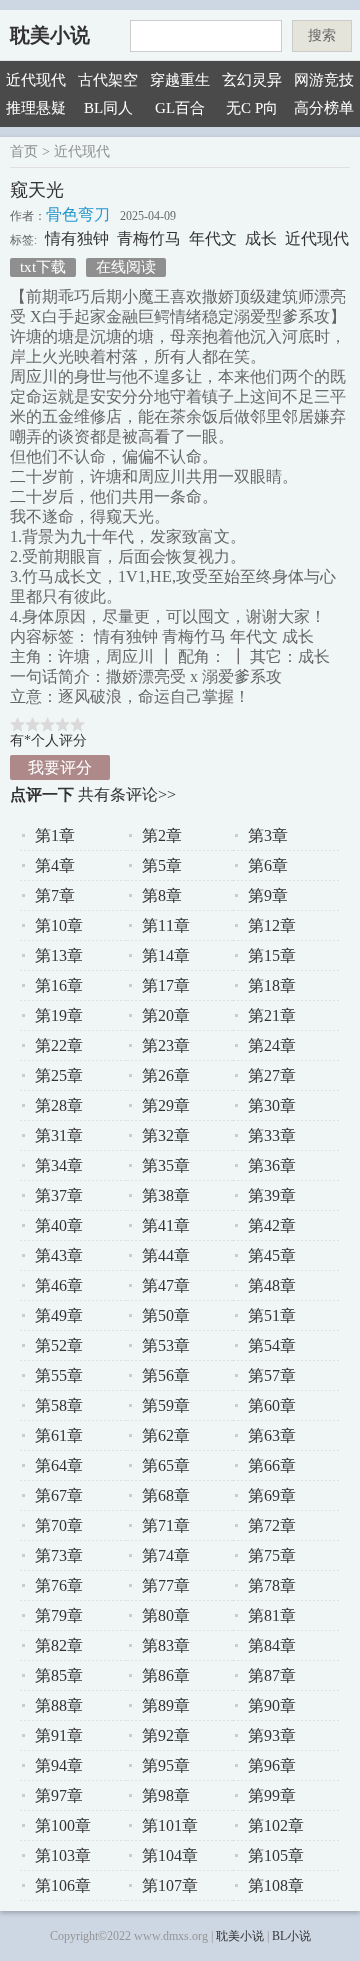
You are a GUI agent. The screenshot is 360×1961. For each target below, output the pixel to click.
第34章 (59, 1165)
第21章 (272, 1015)
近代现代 (36, 80)
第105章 (276, 1855)
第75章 (272, 1555)
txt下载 (43, 267)
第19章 (59, 1015)
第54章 (272, 1345)
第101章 (170, 1825)
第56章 (166, 1375)
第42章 (272, 1225)
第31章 (59, 1135)
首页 (24, 151)
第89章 (166, 1705)
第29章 (166, 1105)
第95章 (166, 1765)
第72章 (272, 1525)
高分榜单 (324, 108)
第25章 (59, 1075)
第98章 (166, 1795)
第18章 (272, 985)
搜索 (322, 35)
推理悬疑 (36, 108)
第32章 (166, 1135)
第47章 (166, 1285)
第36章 (272, 1165)
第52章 (59, 1345)
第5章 (162, 865)
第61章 (59, 1435)
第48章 (272, 1285)
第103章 (63, 1855)
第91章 (59, 1735)
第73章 (59, 1555)
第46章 (59, 1285)
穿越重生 (180, 80)
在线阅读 (126, 267)
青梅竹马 (149, 238)
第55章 (59, 1375)
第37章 (59, 1195)
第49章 (59, 1315)
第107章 (170, 1885)
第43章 (59, 1255)
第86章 (166, 1675)
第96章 (272, 1765)
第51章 (272, 1315)
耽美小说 (50, 35)
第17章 (166, 985)
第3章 (268, 835)
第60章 (272, 1405)
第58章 (59, 1405)
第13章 (59, 955)
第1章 (55, 835)
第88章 (59, 1705)
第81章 (272, 1615)
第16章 (59, 985)
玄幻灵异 (252, 80)
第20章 (166, 1015)
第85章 (59, 1675)
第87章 (272, 1675)
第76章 (59, 1585)
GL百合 (180, 108)
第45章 (272, 1255)
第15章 (272, 955)
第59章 (166, 1405)
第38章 (166, 1195)
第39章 (272, 1195)
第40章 (59, 1225)
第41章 (166, 1225)
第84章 (272, 1645)
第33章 (272, 1135)
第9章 (268, 895)
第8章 (162, 895)
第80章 (166, 1615)
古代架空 (108, 80)
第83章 (166, 1645)
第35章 (166, 1165)
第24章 (272, 1045)
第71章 (166, 1525)
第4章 (55, 865)
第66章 (272, 1465)
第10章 (59, 925)
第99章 (272, 1795)
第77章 (166, 1585)
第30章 (272, 1105)
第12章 (272, 925)
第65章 (166, 1465)
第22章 (59, 1045)
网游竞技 (324, 80)
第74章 (166, 1555)
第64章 (59, 1465)
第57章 (272, 1375)
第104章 (170, 1855)
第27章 (272, 1075)
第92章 (166, 1735)
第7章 (55, 895)
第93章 (272, 1735)
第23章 (166, 1045)
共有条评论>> (127, 794)
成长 (261, 238)
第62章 (166, 1435)
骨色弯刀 (78, 214)
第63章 (272, 1435)
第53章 (166, 1345)
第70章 (59, 1525)
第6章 (268, 865)
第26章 (166, 1075)
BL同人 (108, 108)
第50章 (166, 1315)
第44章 (166, 1255)
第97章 (59, 1795)
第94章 (59, 1765)
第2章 (162, 835)
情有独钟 (77, 238)
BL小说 (291, 1936)
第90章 (272, 1705)
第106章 (63, 1885)
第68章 (166, 1495)
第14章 (166, 955)
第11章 (166, 925)
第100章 (63, 1825)
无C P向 (252, 108)
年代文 (213, 238)
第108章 (276, 1885)
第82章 (59, 1645)
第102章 (276, 1825)
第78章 (272, 1585)
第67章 (59, 1495)
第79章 (59, 1615)
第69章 (272, 1495)
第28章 (59, 1105)
